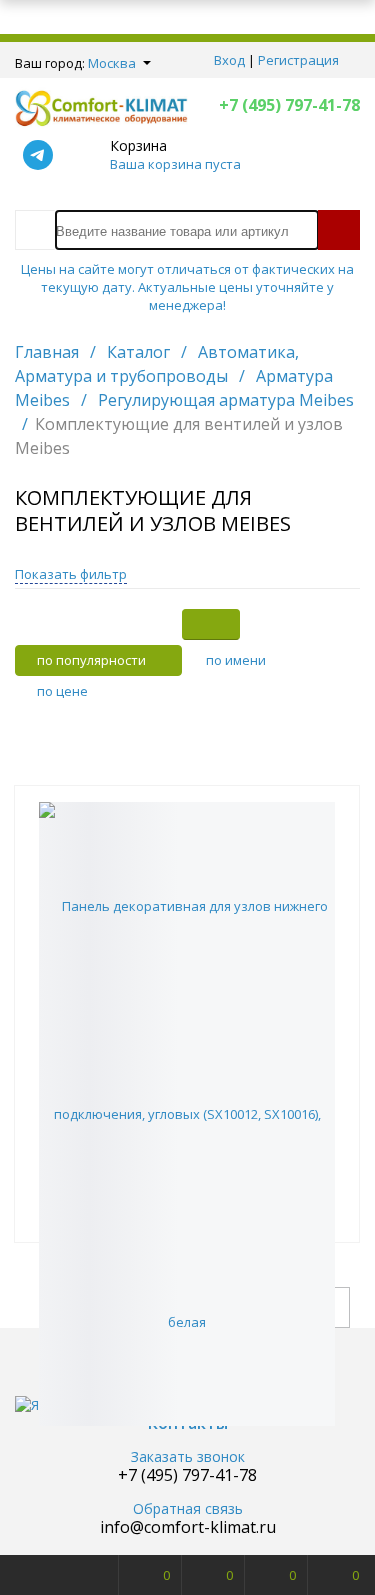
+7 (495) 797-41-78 (289, 105)
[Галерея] (271, 624)
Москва (112, 63)
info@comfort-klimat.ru (188, 1527)
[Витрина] (211, 624)
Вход (229, 60)
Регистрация (298, 60)
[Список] (331, 624)
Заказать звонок (188, 1457)
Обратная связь (188, 1509)
